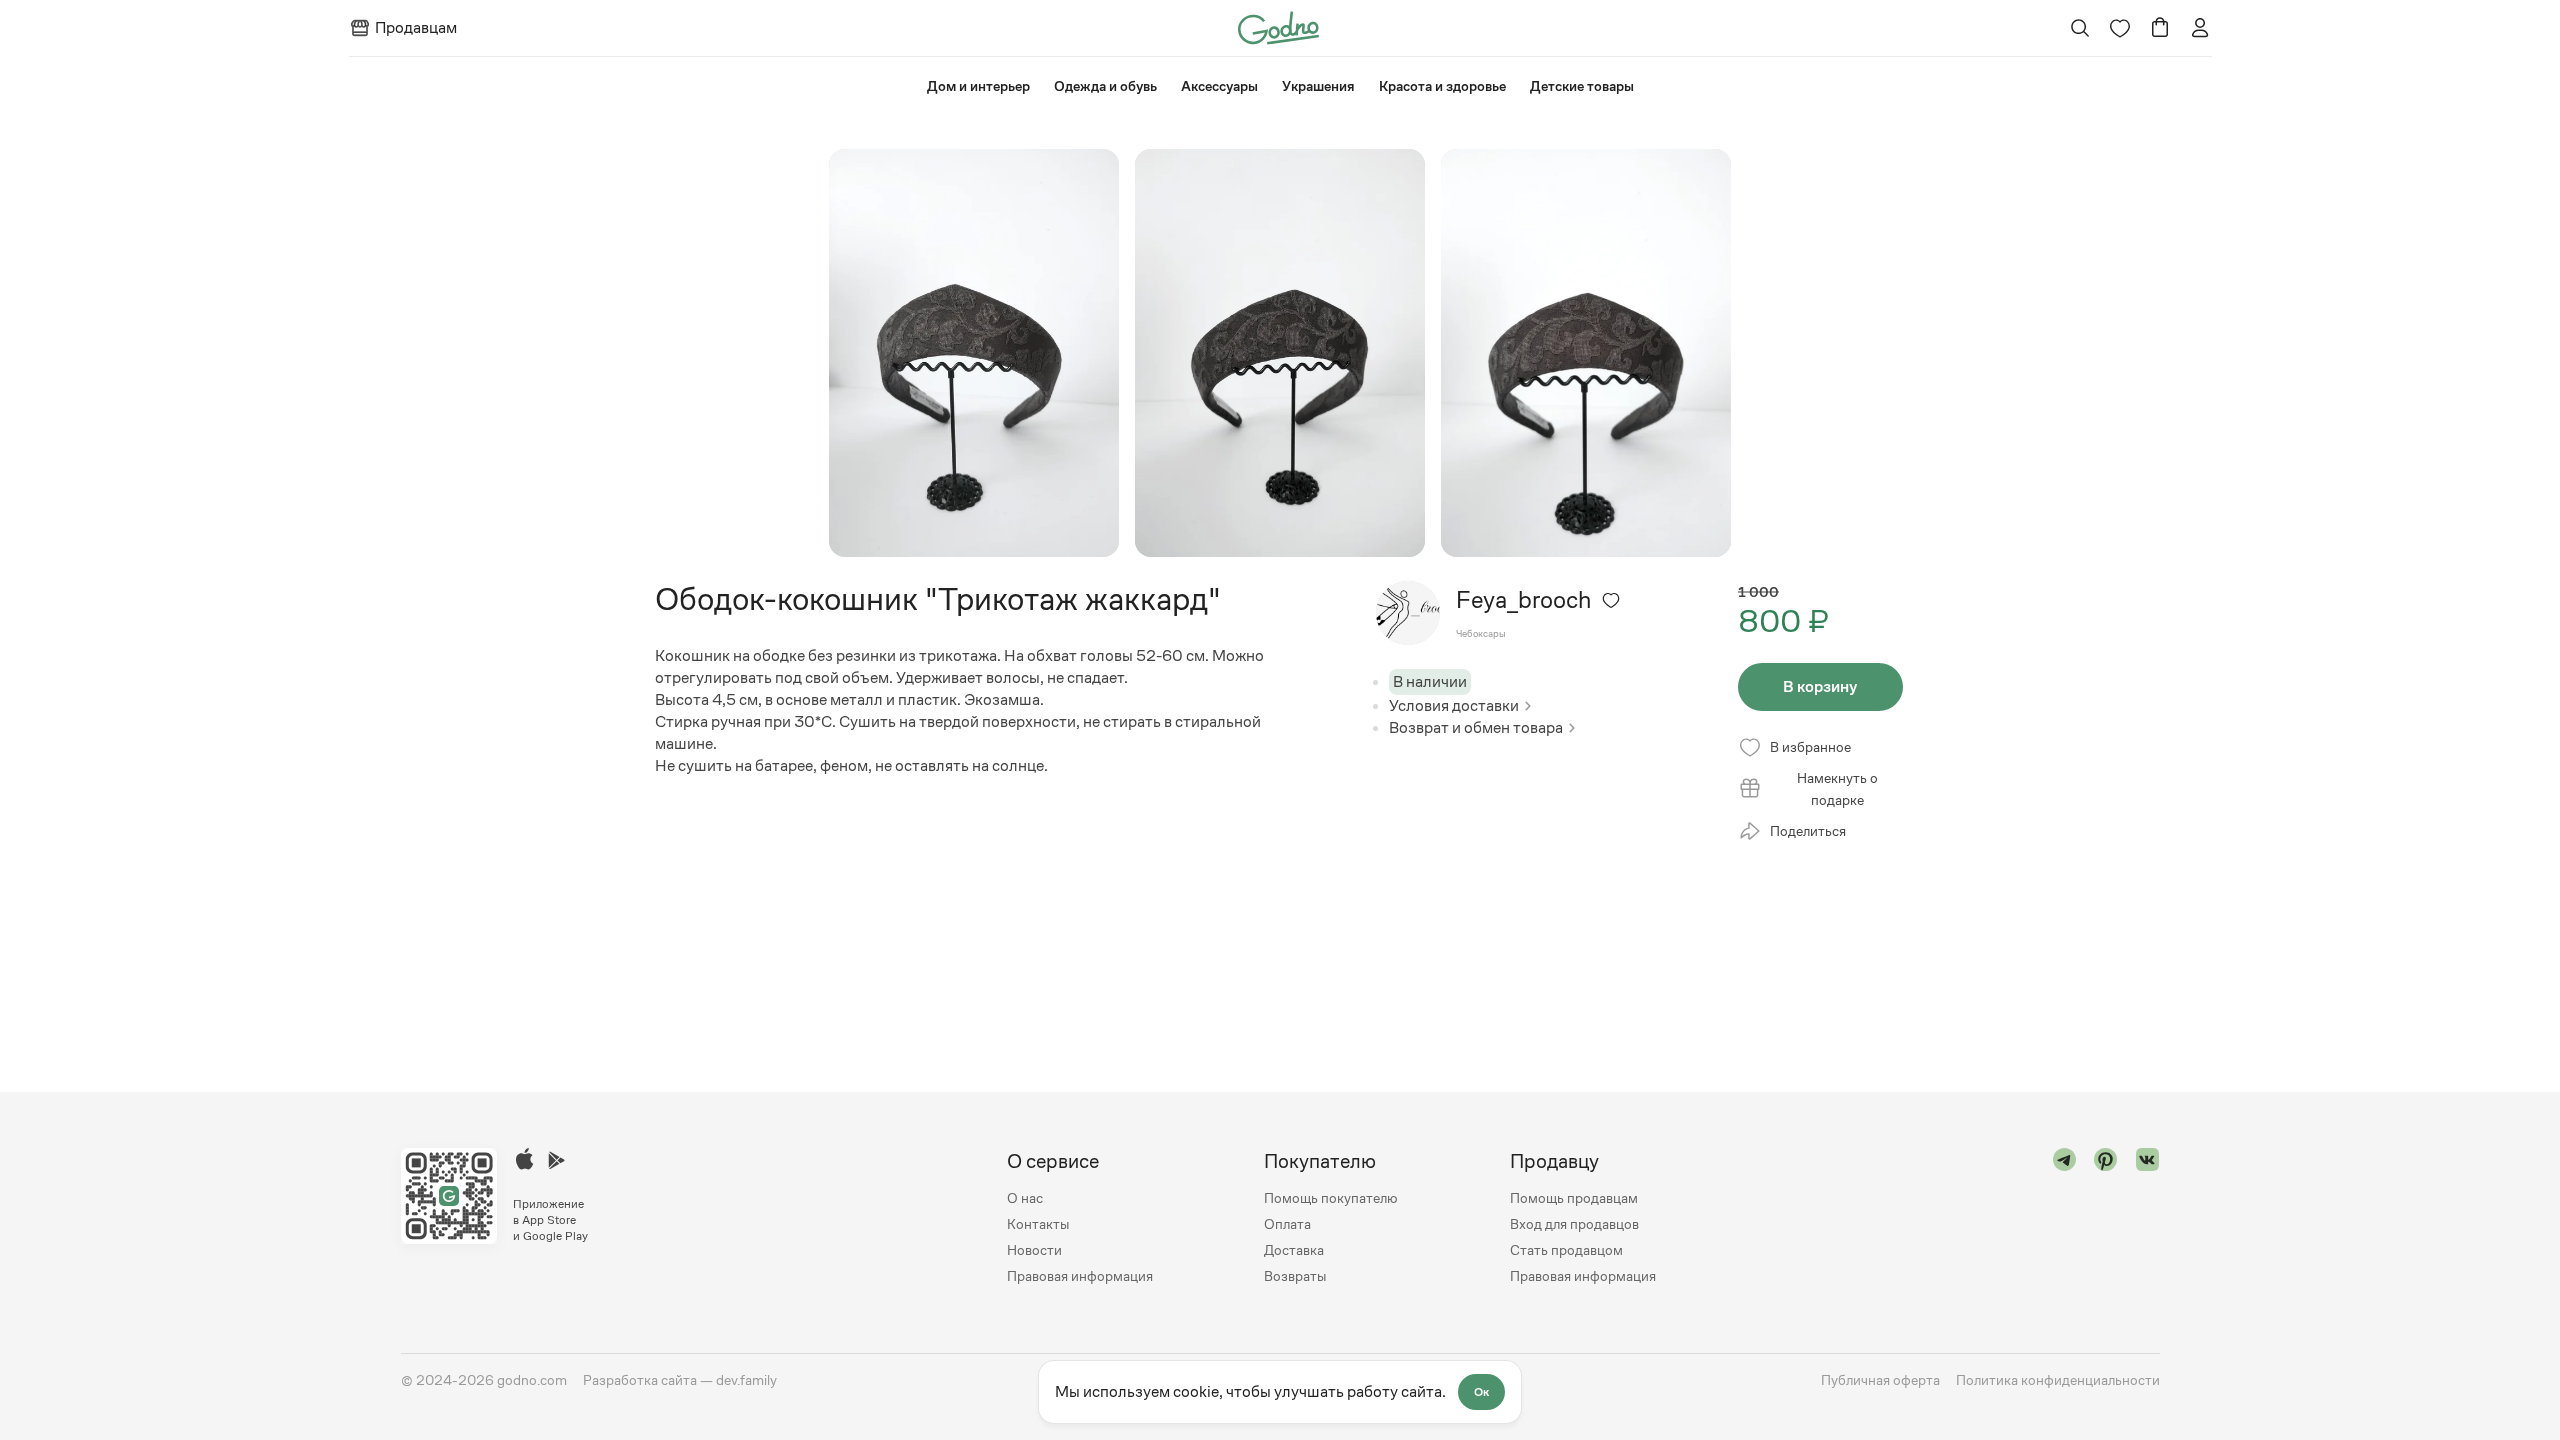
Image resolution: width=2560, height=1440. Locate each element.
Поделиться (1808, 831)
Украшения (1318, 86)
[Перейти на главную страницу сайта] (1278, 26)
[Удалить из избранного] (1611, 600)
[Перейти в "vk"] (2148, 1218)
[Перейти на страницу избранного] (2120, 28)
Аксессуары (1219, 86)
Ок (1481, 1392)
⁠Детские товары (1582, 86)
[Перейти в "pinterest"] (2106, 1218)
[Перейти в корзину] (2160, 28)
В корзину (1820, 686)
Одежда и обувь (1105, 86)
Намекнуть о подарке (1837, 789)
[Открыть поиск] (2079, 28)
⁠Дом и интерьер (978, 86)
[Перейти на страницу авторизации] (2200, 28)
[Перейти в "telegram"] (2065, 1218)
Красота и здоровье (1442, 86)
